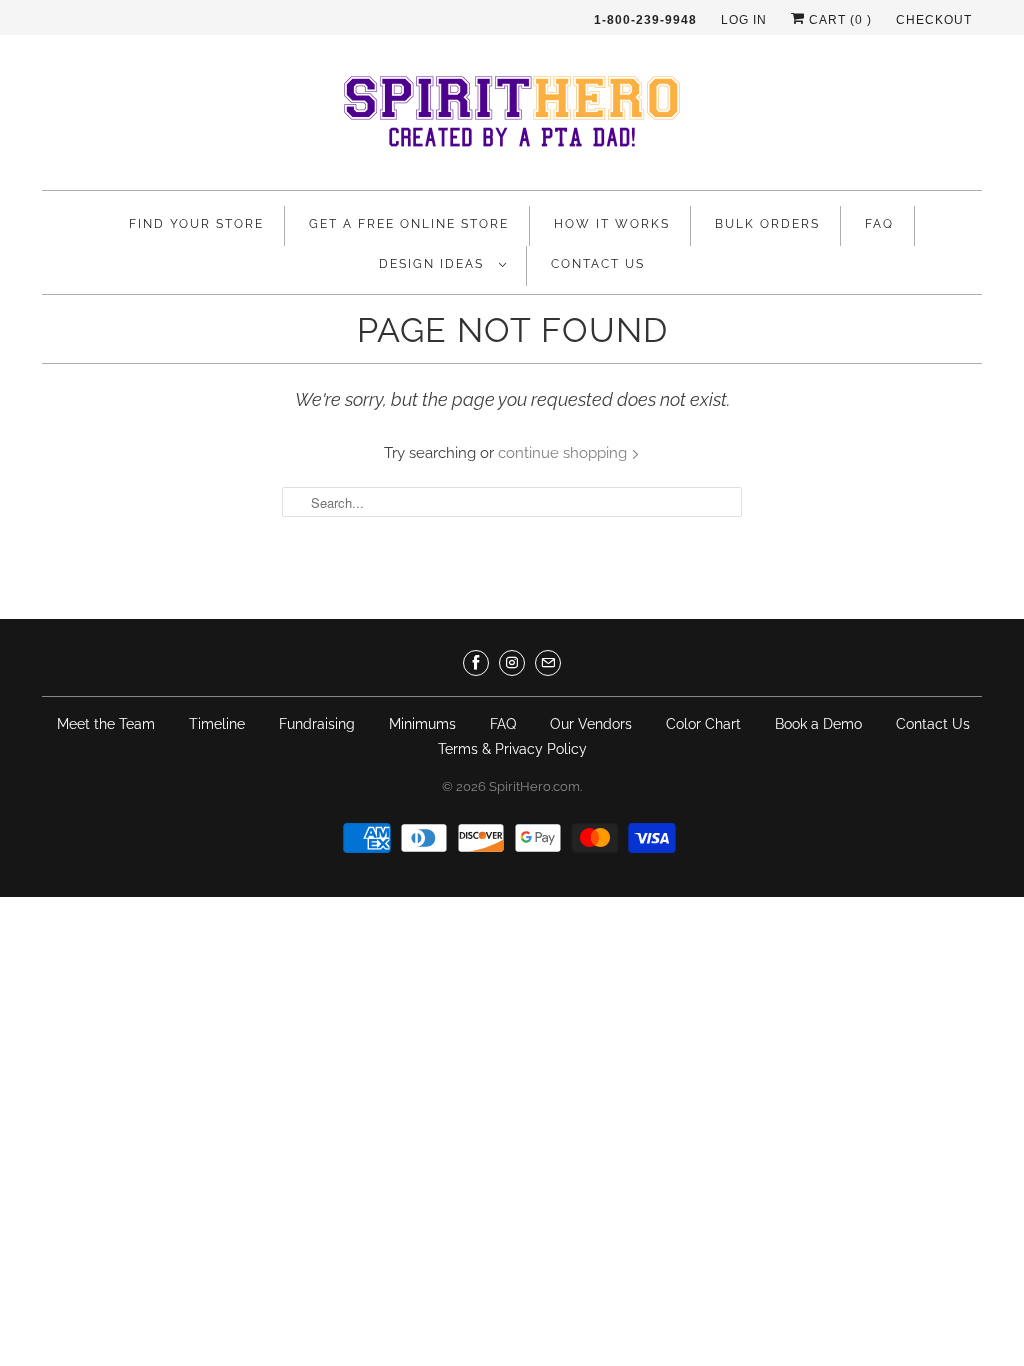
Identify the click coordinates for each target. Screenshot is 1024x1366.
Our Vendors (591, 724)
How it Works (612, 224)
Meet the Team (106, 724)
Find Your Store (196, 224)
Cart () (838, 20)
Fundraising (317, 724)
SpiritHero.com (534, 786)
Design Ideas (434, 264)
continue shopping (564, 453)
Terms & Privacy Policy (512, 749)
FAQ (879, 224)
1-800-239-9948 (645, 20)
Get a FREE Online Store (409, 224)
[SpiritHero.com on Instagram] (512, 663)
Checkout (934, 20)
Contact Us (598, 264)
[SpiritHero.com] (512, 117)
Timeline (217, 724)
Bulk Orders (767, 224)
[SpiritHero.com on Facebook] (476, 663)
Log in (744, 20)
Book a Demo (818, 724)
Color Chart (703, 724)
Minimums (422, 724)
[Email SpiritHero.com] (548, 663)
